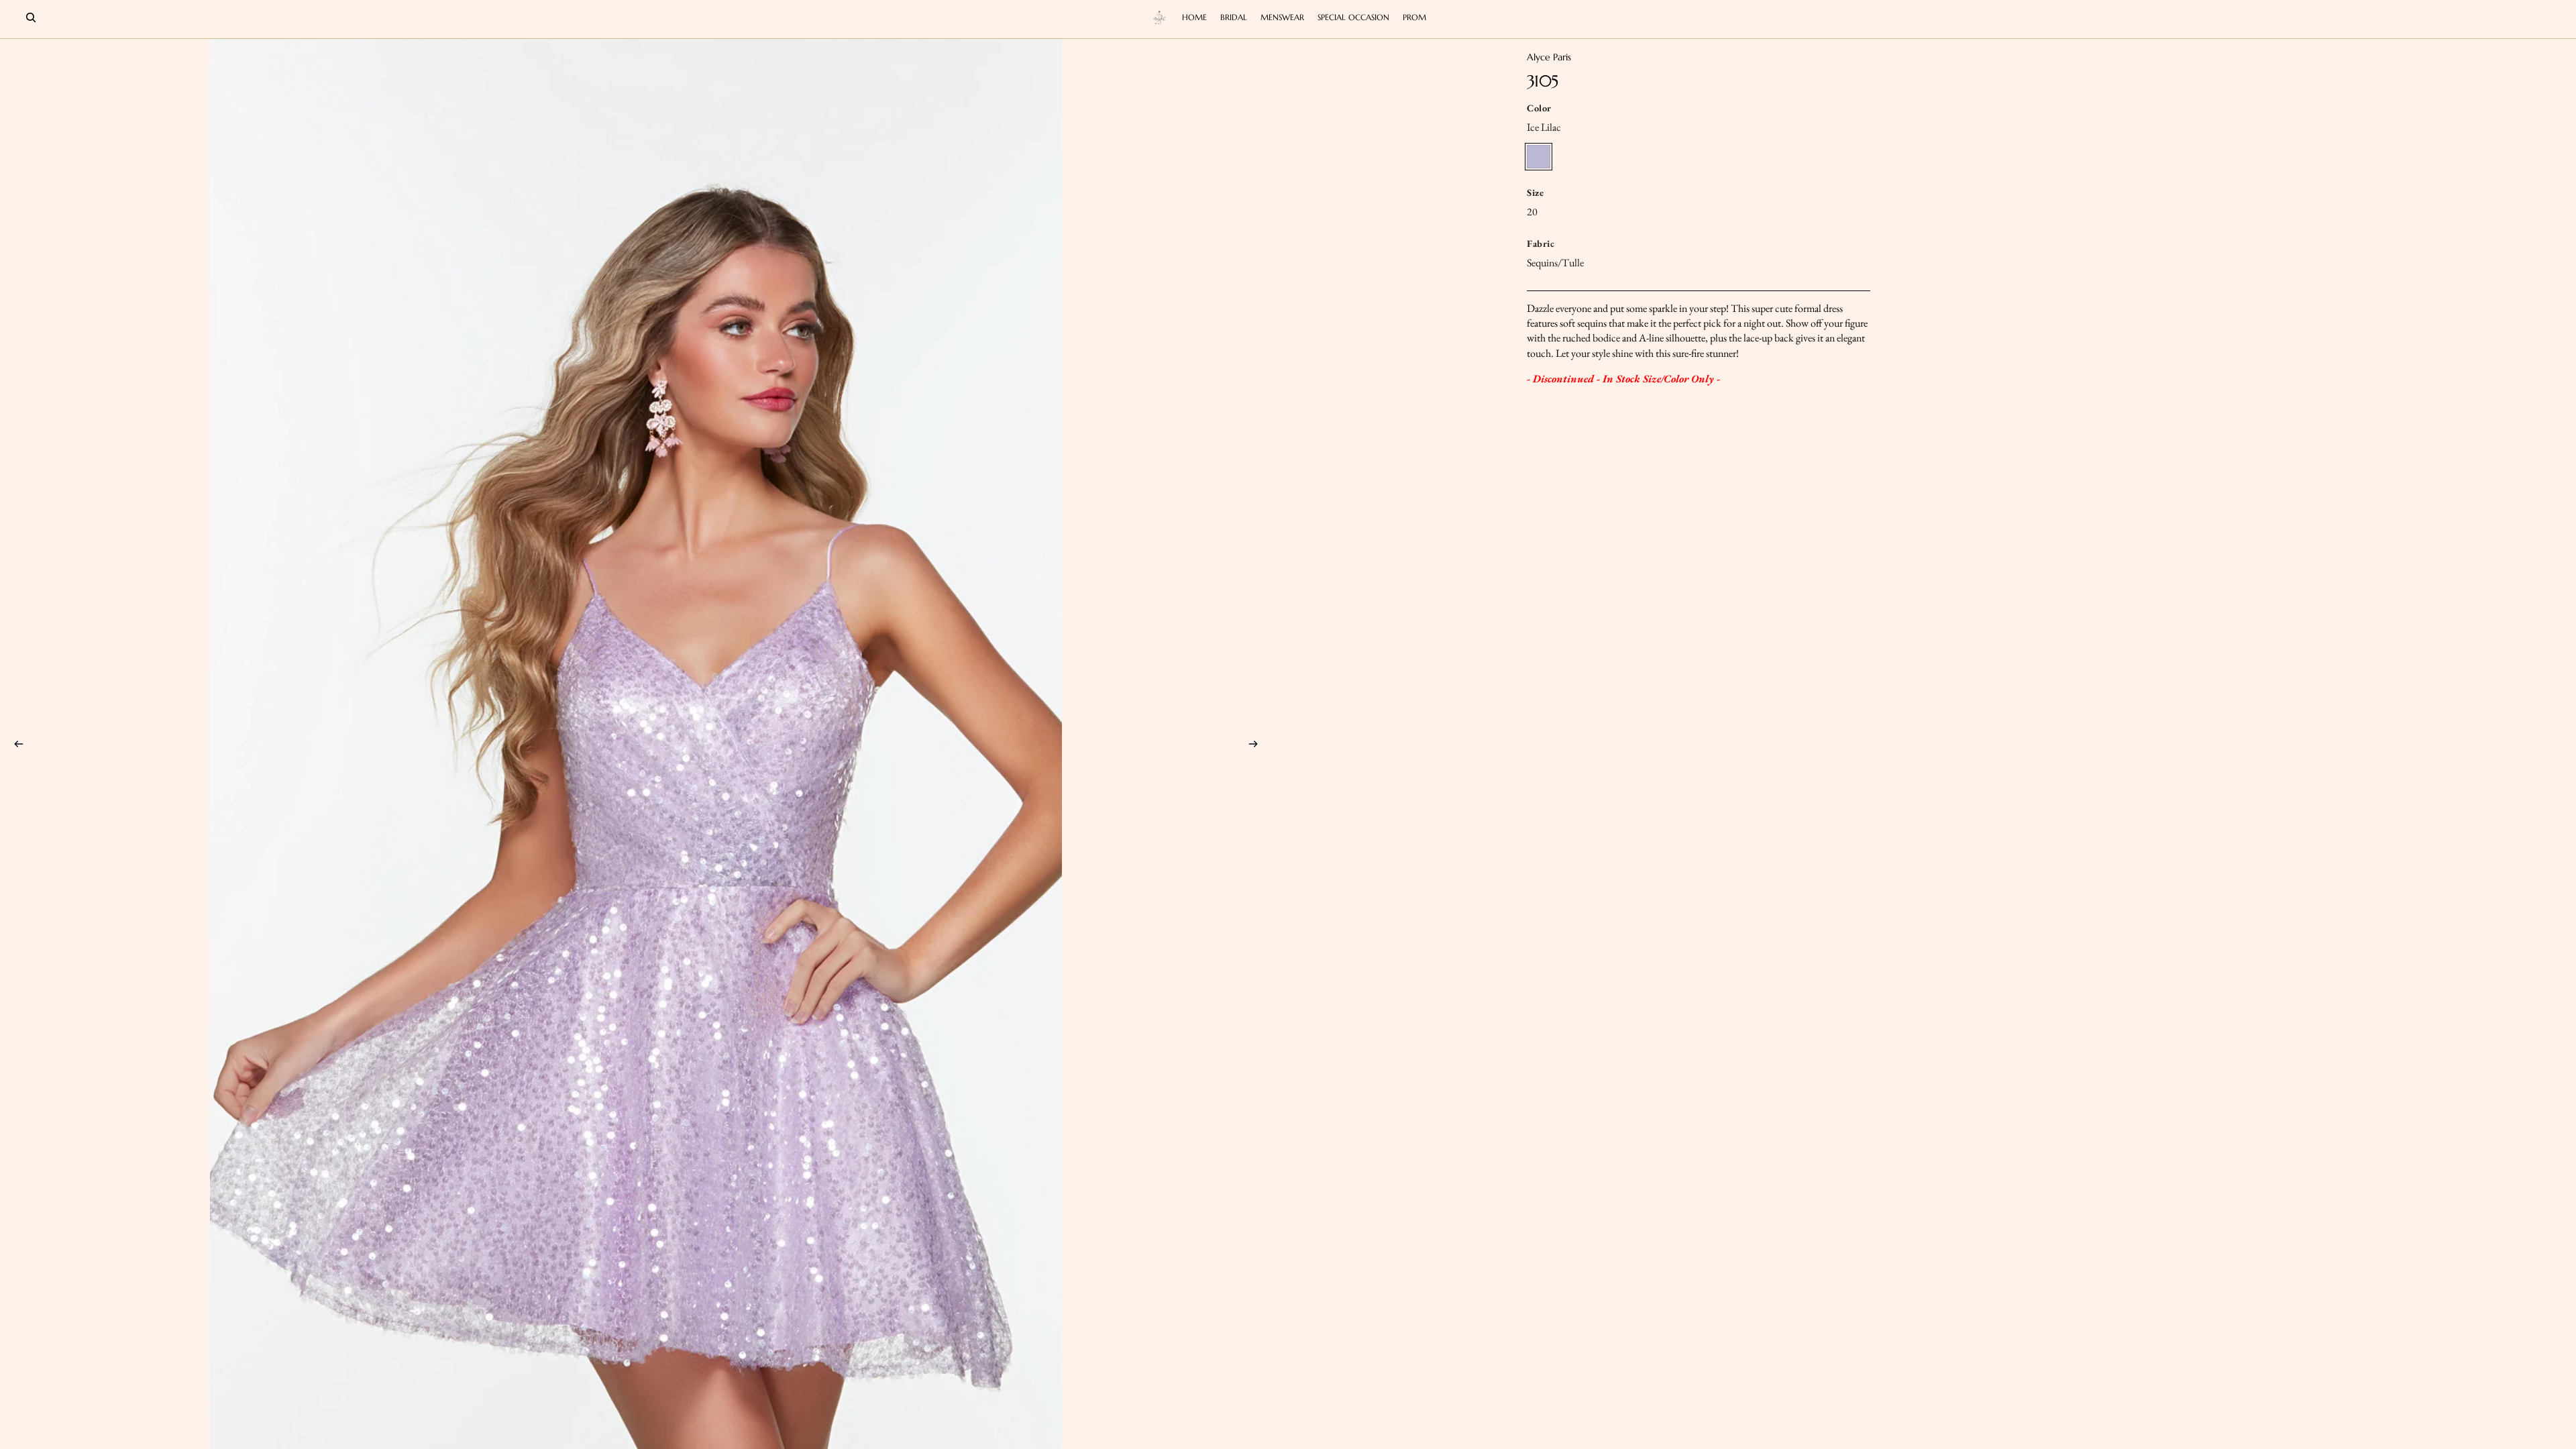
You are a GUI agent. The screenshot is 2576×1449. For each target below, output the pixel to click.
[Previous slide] (15, 746)
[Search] (31, 17)
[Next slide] (1257, 746)
